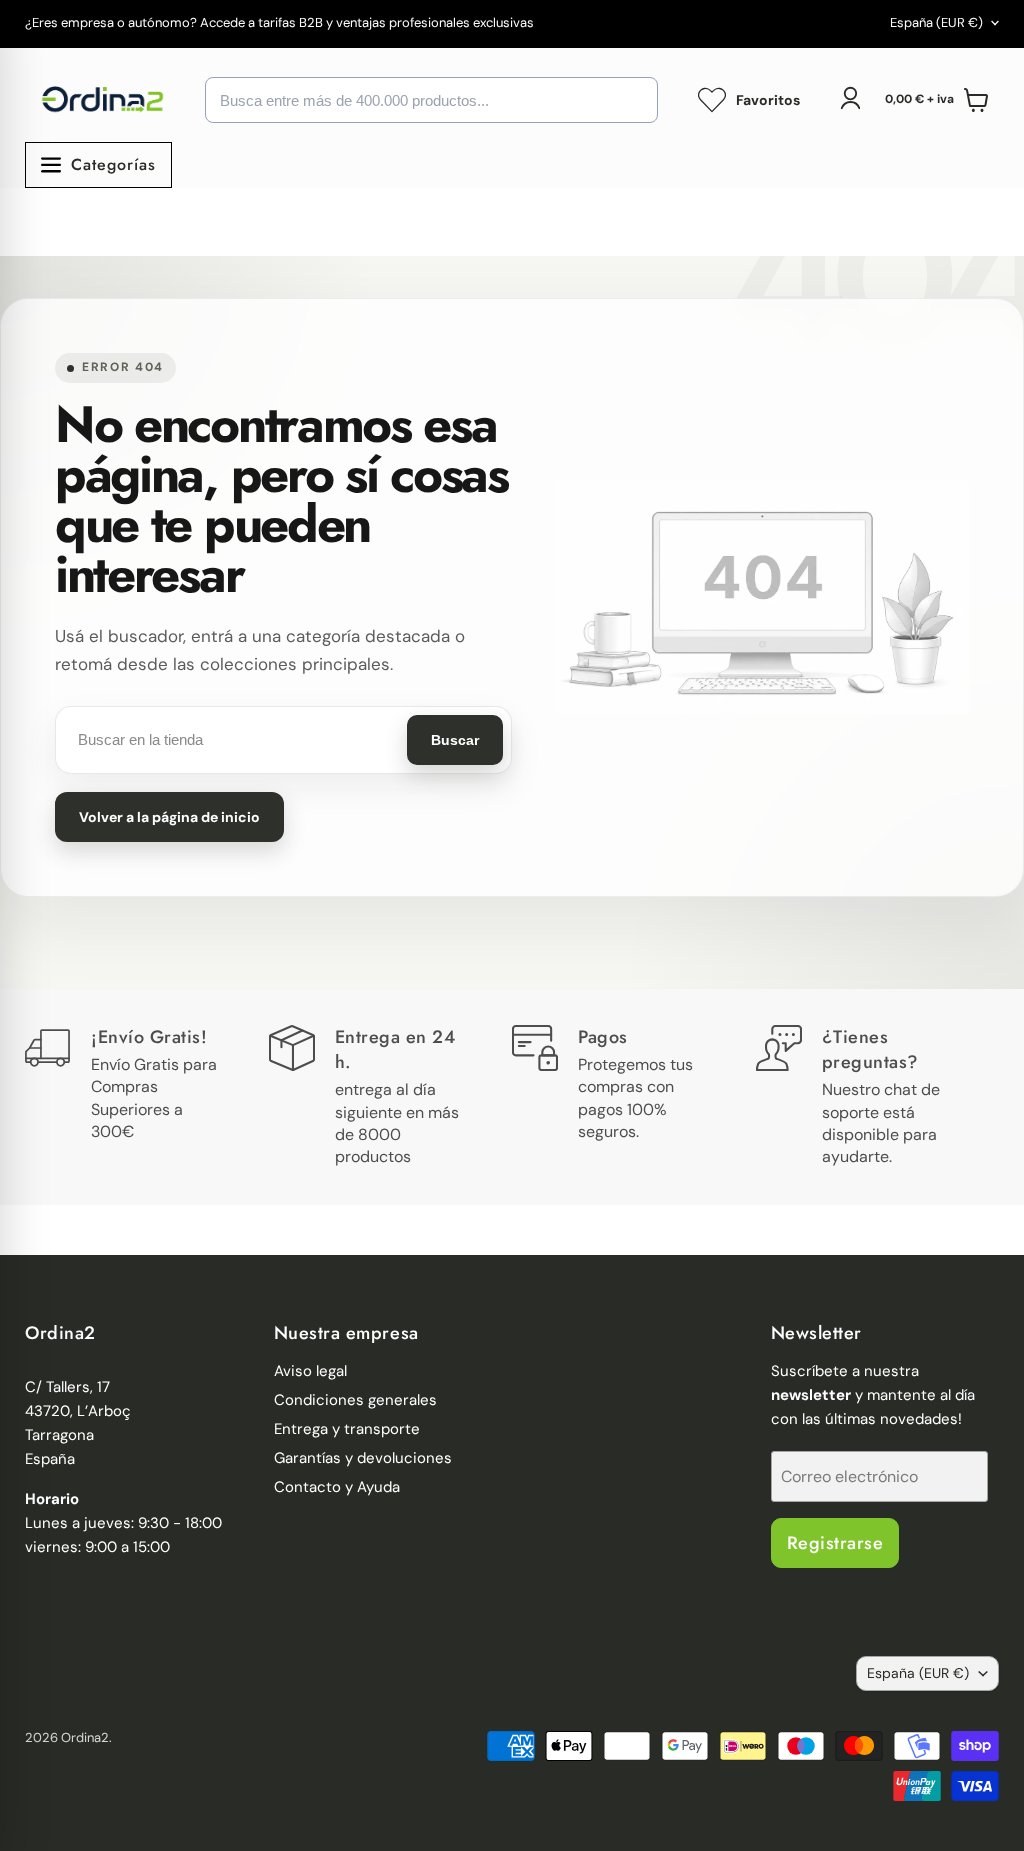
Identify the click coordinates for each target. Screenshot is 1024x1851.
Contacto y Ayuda (337, 1487)
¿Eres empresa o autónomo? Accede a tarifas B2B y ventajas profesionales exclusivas (279, 23)
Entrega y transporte (347, 1429)
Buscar (455, 740)
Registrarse (835, 1543)
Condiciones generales (355, 1400)
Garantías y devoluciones (363, 1458)
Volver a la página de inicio (169, 817)
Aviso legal (310, 1371)
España (936, 22)
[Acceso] (850, 98)
